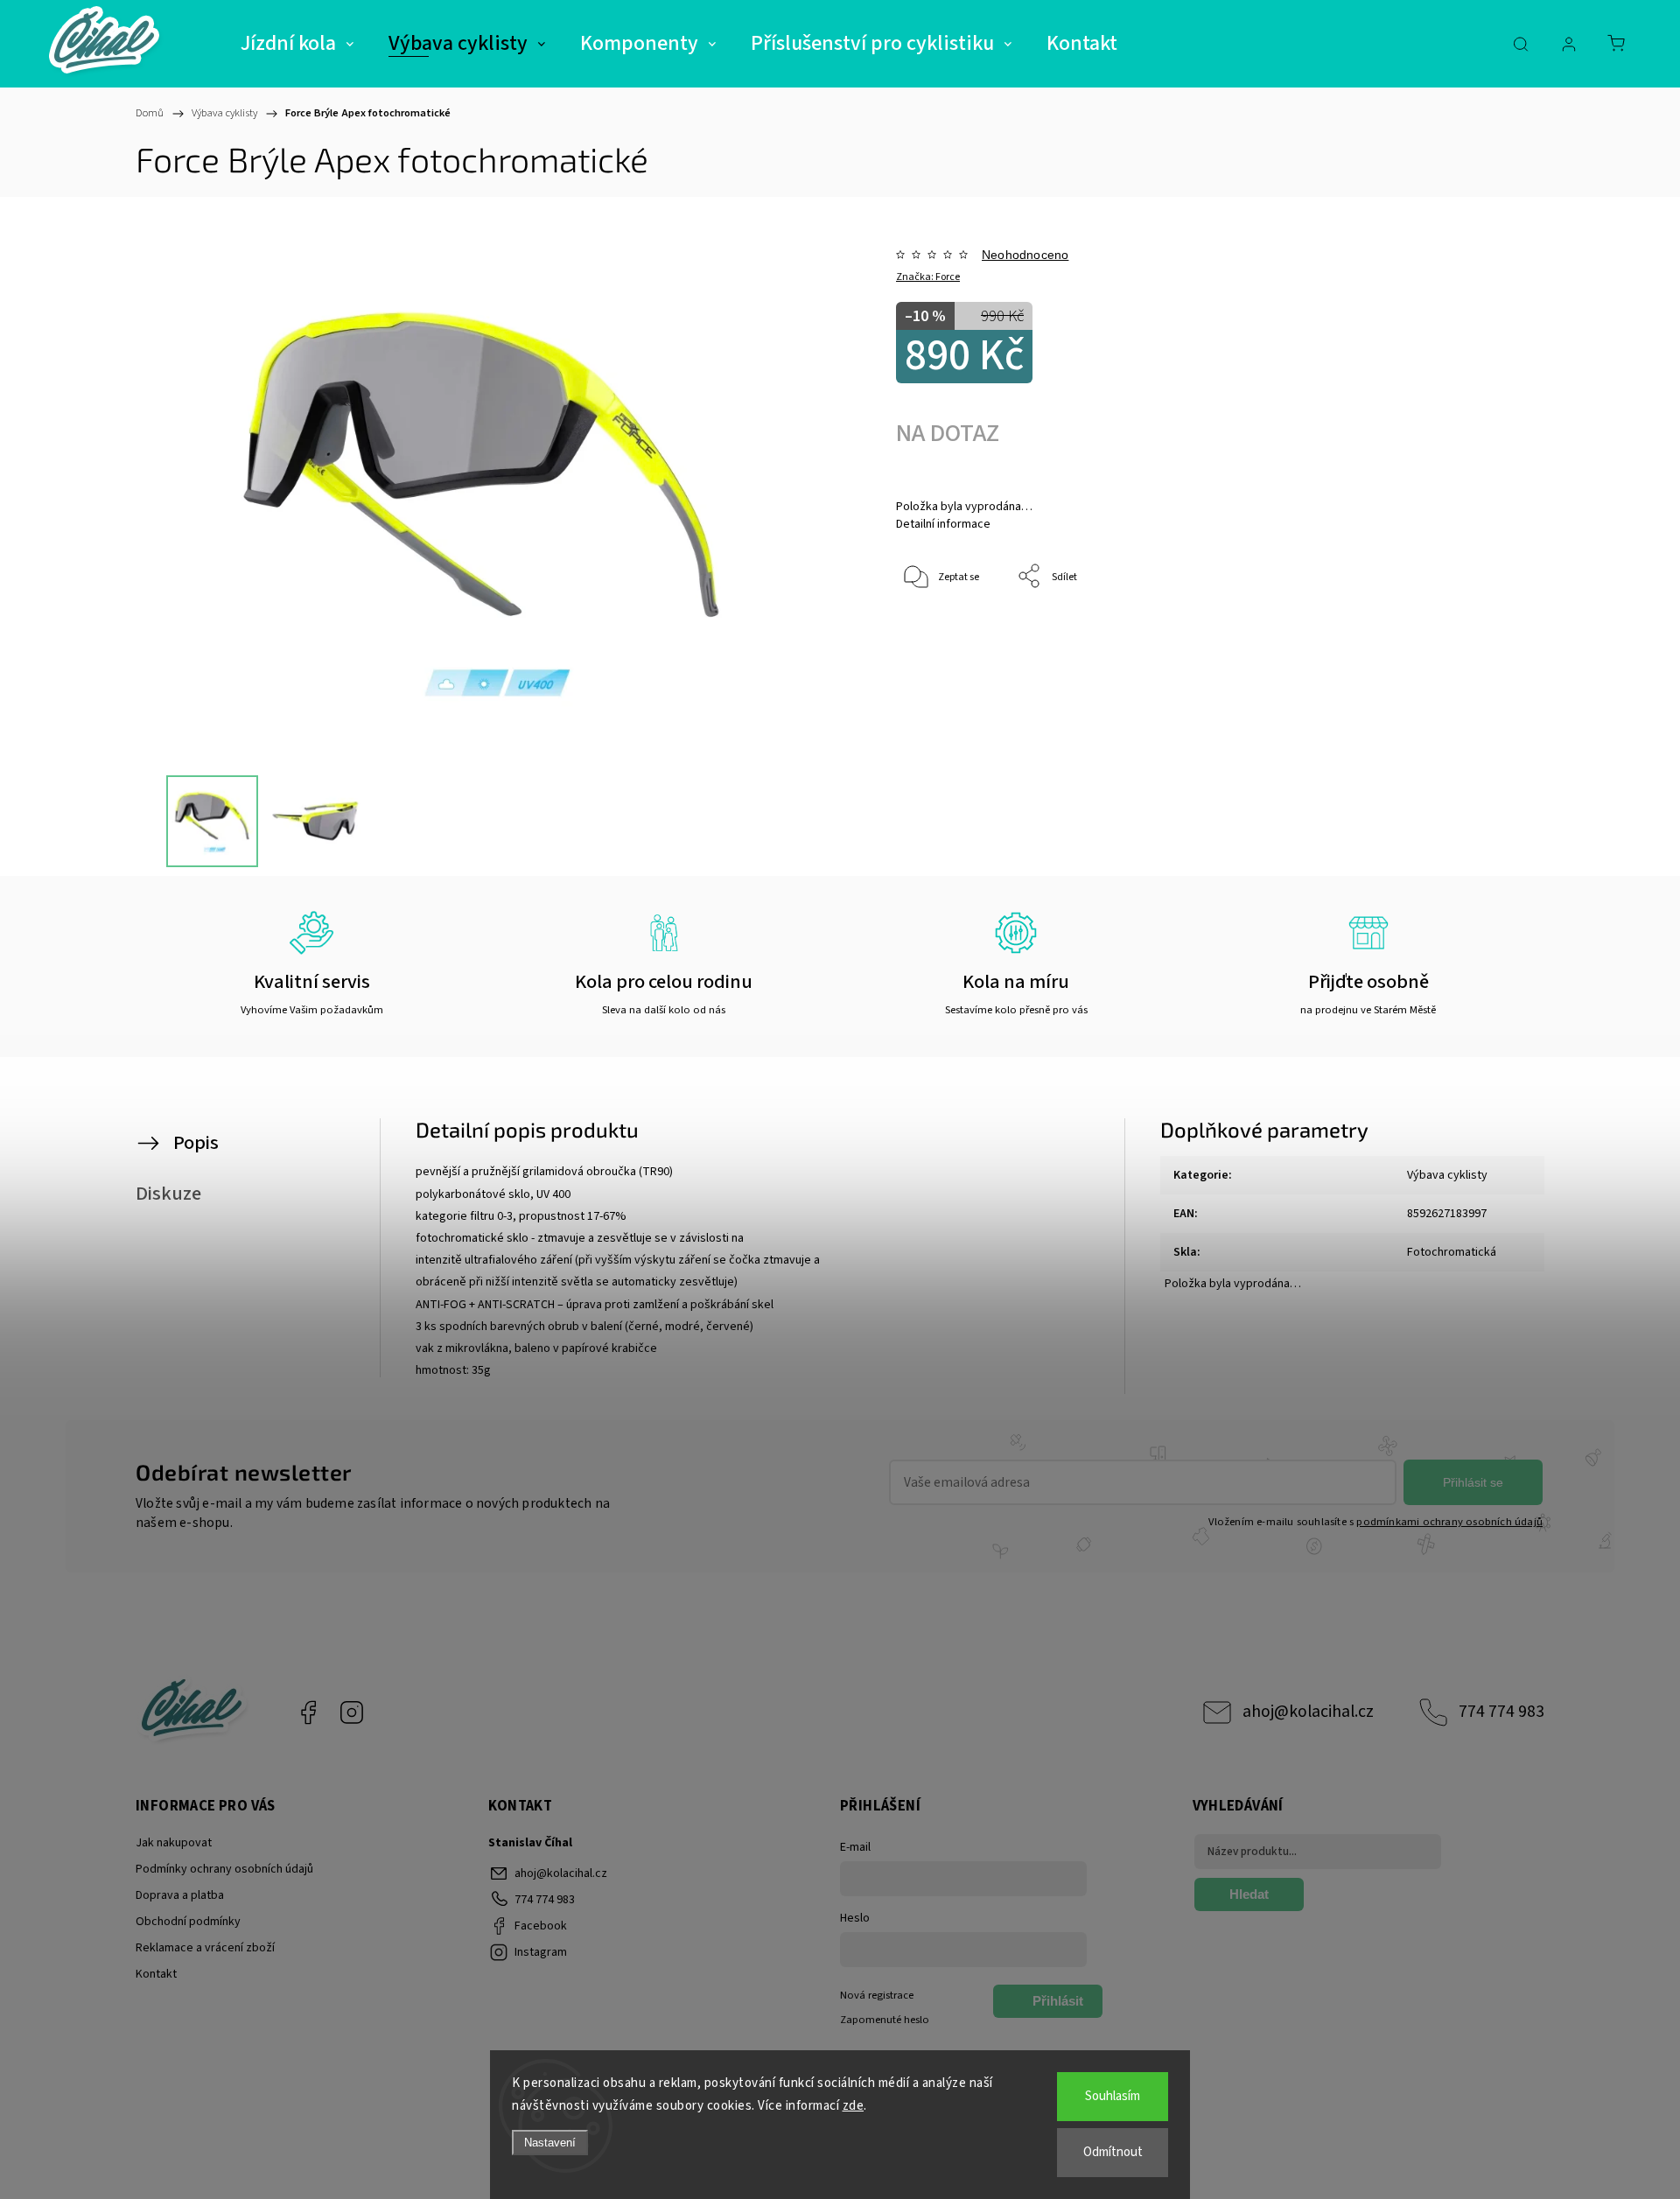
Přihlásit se (1473, 1482)
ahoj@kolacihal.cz (1308, 1712)
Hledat (1249, 1894)
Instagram (352, 1712)
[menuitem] (297, 44)
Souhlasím (1113, 2096)
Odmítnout (1113, 2152)
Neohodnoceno (1025, 255)
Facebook (308, 1712)
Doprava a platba (180, 1895)
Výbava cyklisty (1447, 1175)
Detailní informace (943, 524)
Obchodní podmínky (188, 1922)
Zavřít (1460, 635)
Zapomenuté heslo (885, 2020)
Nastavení (550, 2143)
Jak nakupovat (174, 1843)
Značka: (928, 277)
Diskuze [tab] (168, 1194)
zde (854, 2106)
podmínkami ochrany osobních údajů (1449, 1522)
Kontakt (156, 1974)
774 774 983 (1501, 1712)
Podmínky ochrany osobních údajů (224, 1869)
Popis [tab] (196, 1143)
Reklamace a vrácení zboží (205, 1948)
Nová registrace (877, 1995)
